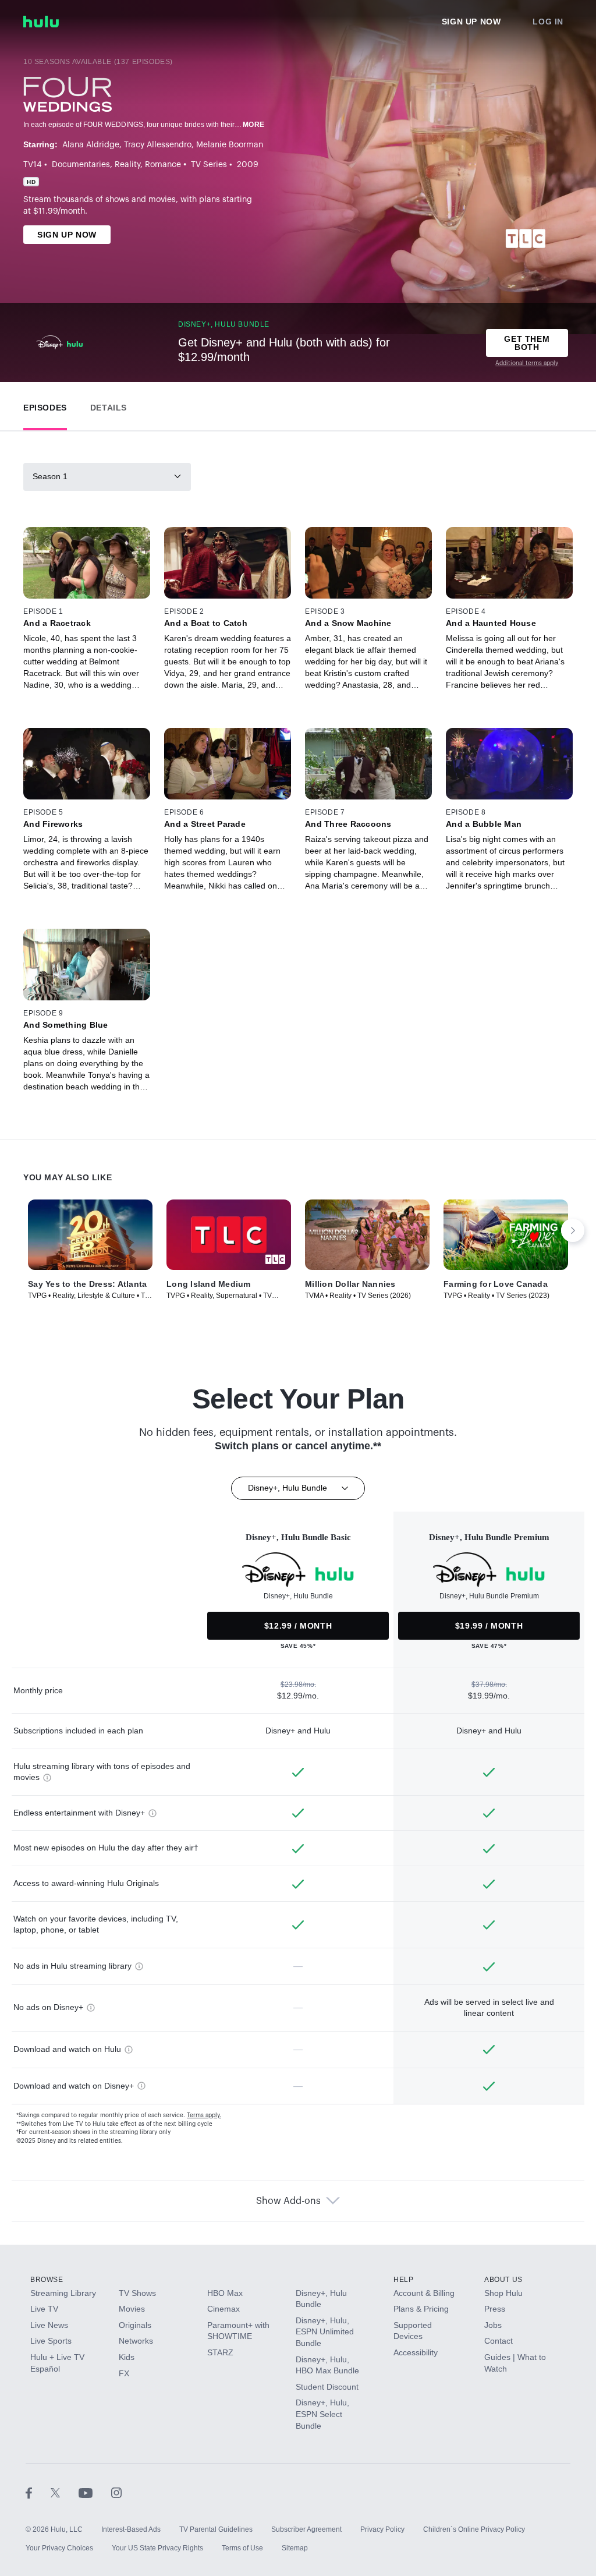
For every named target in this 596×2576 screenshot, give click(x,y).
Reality (127, 165)
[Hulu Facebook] (38, 2492)
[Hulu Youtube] (95, 2492)
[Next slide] (573, 1230)
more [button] (254, 125)
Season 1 (50, 476)
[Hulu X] (65, 2492)
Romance (163, 165)
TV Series (209, 165)
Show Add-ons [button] (288, 2201)
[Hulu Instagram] (116, 2492)
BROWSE (47, 2280)
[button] (45, 405)
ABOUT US (503, 2280)
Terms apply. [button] (204, 2115)
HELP (403, 2280)
